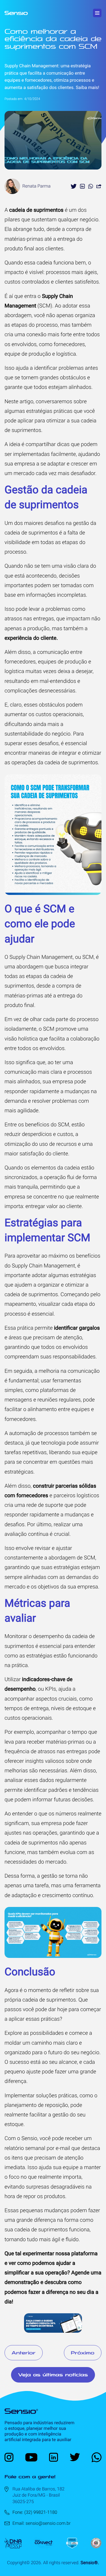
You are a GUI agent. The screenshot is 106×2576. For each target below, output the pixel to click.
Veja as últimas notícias (53, 2375)
